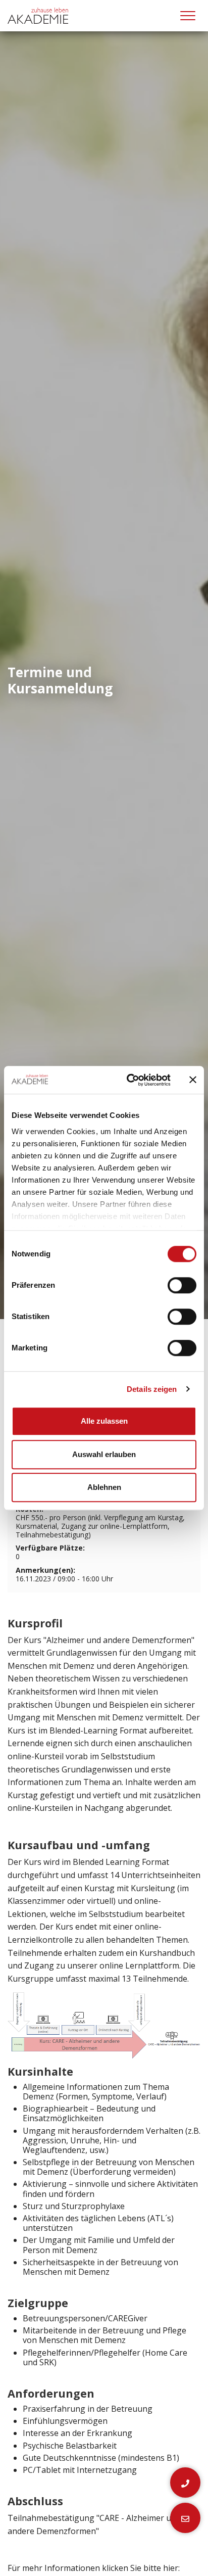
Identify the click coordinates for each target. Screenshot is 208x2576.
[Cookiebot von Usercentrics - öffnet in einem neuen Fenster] (129, 1080)
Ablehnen (104, 1487)
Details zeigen (152, 1389)
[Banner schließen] (193, 1080)
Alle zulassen (104, 1421)
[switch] (182, 1285)
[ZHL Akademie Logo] (38, 16)
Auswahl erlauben (104, 1454)
